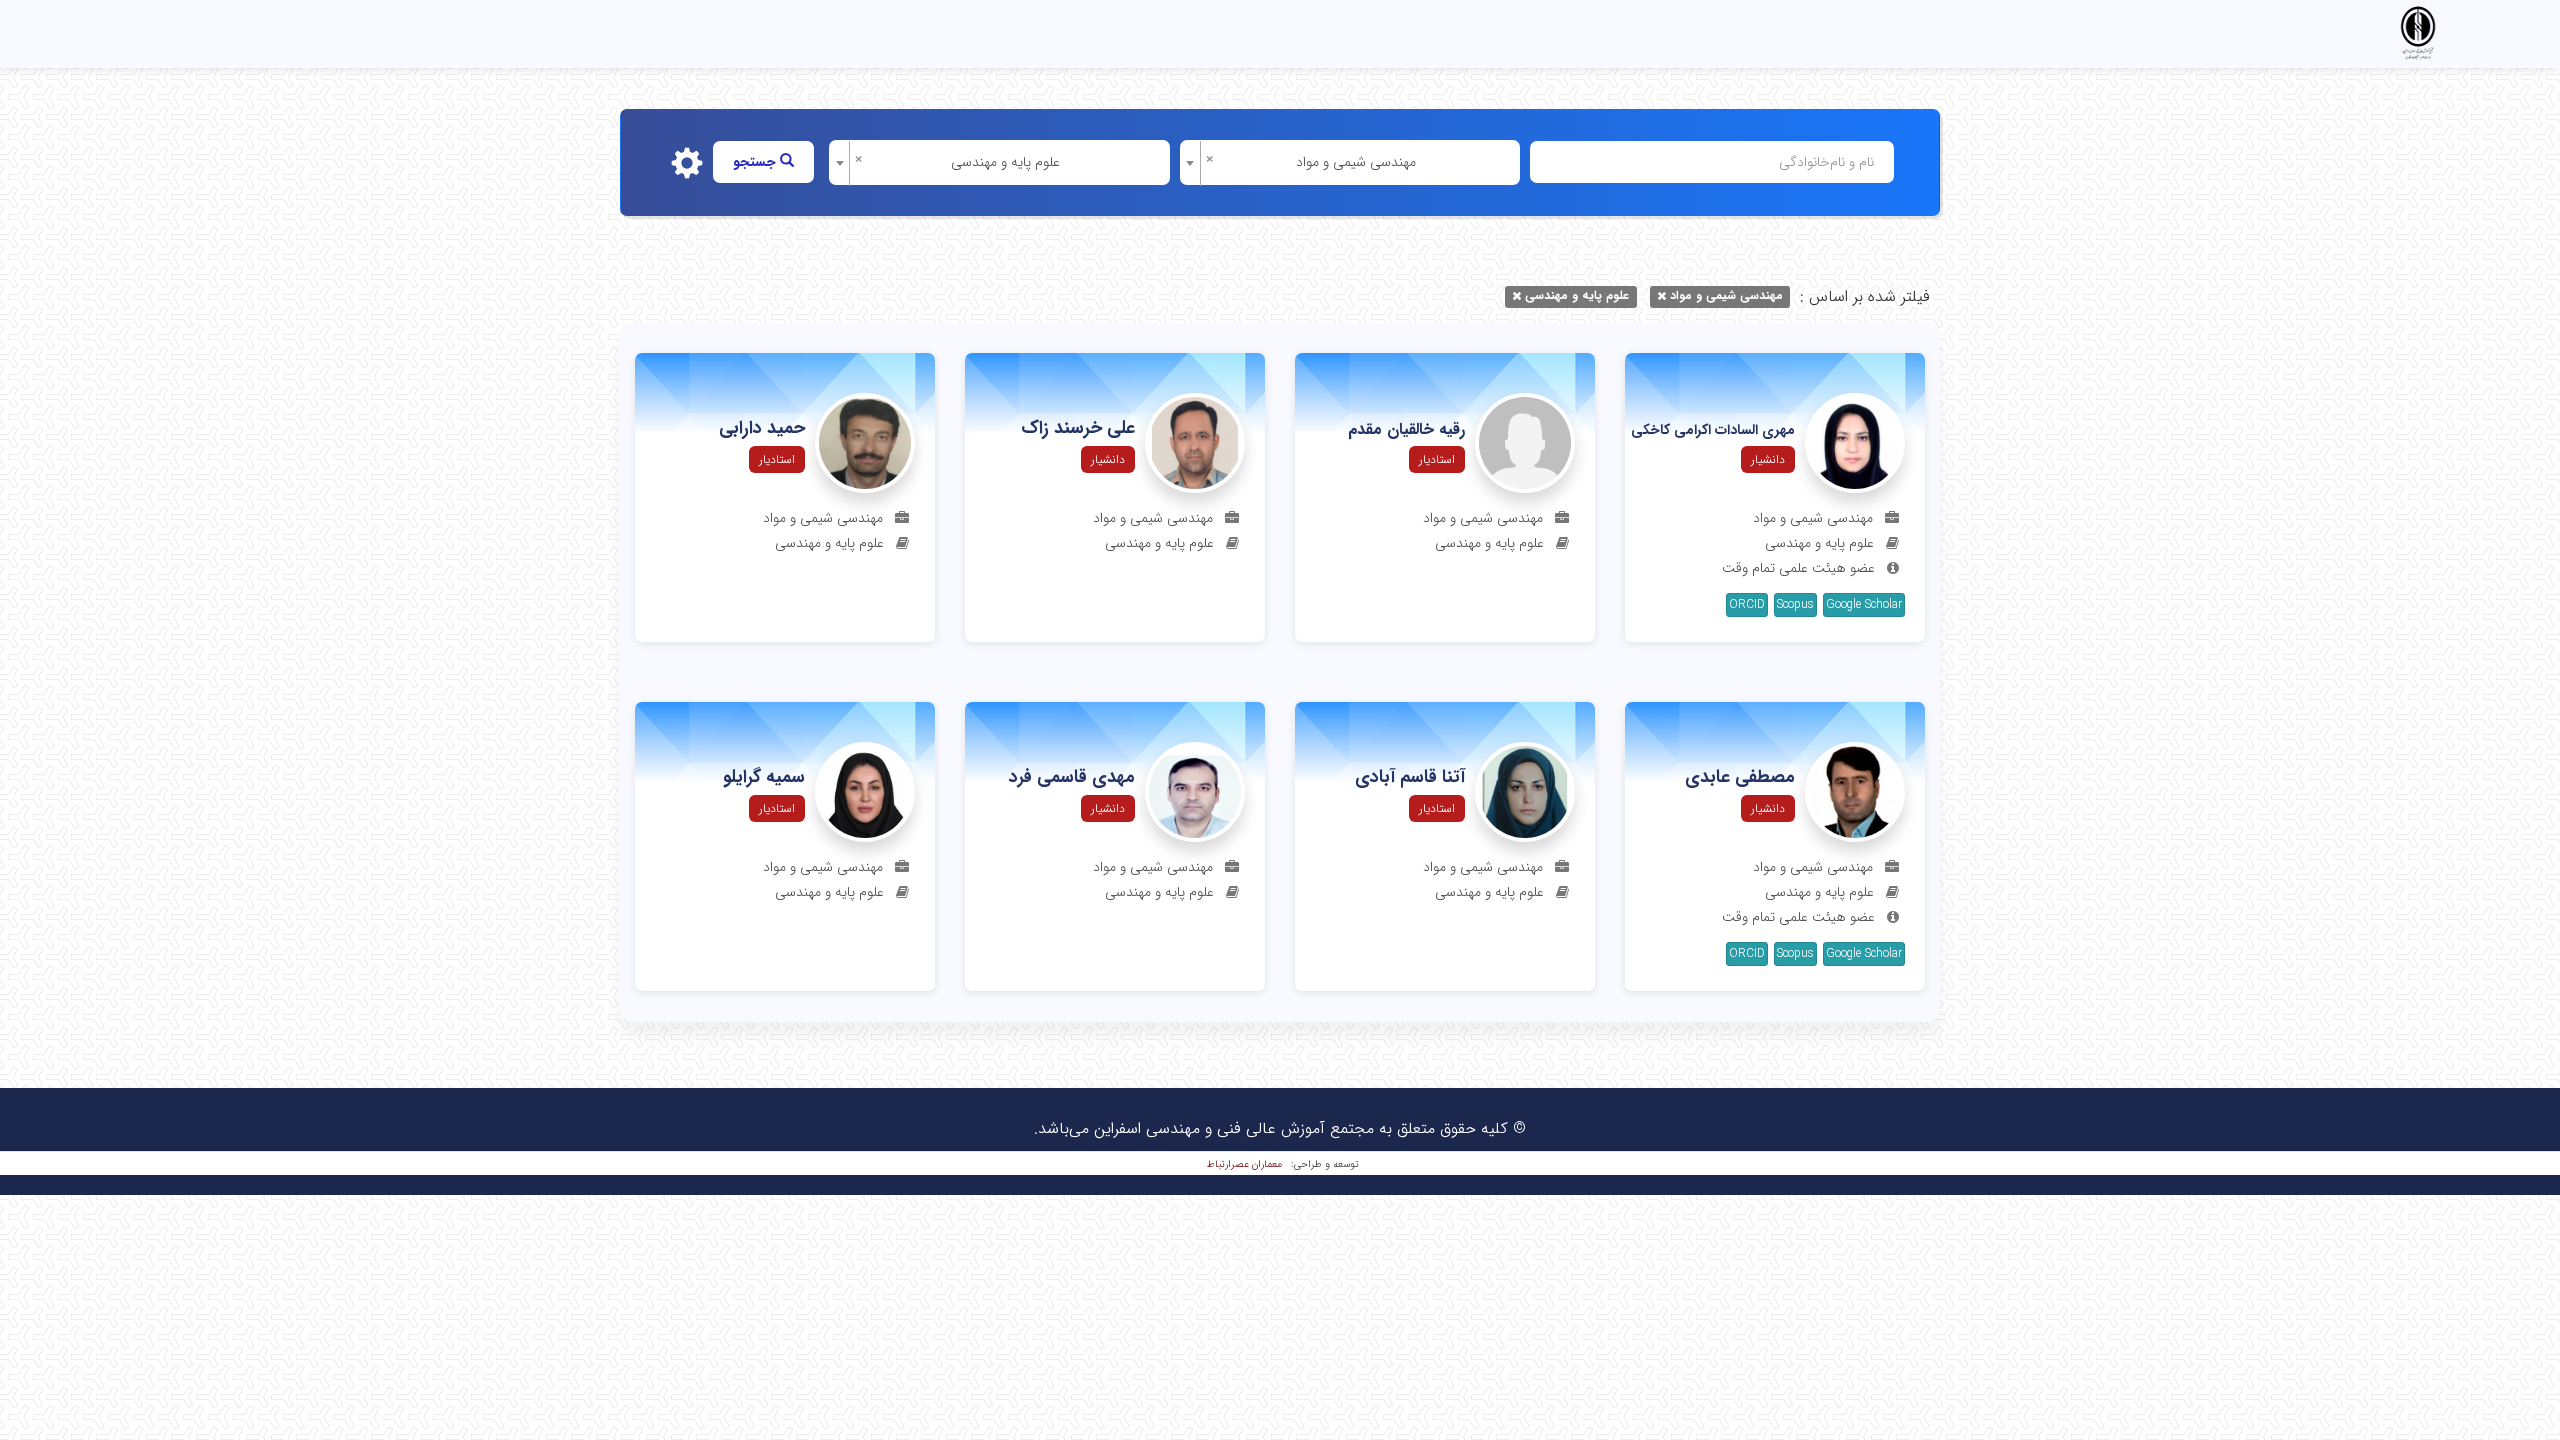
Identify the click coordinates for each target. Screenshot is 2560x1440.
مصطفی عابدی (1740, 778)
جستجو (756, 162)
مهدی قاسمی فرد (1072, 778)
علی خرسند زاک (1078, 429)
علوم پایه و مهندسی (1577, 295)
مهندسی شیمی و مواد (1726, 295)
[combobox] (1350, 162)
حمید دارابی (762, 429)
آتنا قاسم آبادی (1410, 778)
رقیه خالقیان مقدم (1406, 430)
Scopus (1795, 604)
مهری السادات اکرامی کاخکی (1713, 430)
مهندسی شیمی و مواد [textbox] (1356, 162)
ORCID (1747, 604)
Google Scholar (1864, 604)
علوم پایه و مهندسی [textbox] (1005, 162)
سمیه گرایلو (764, 778)
